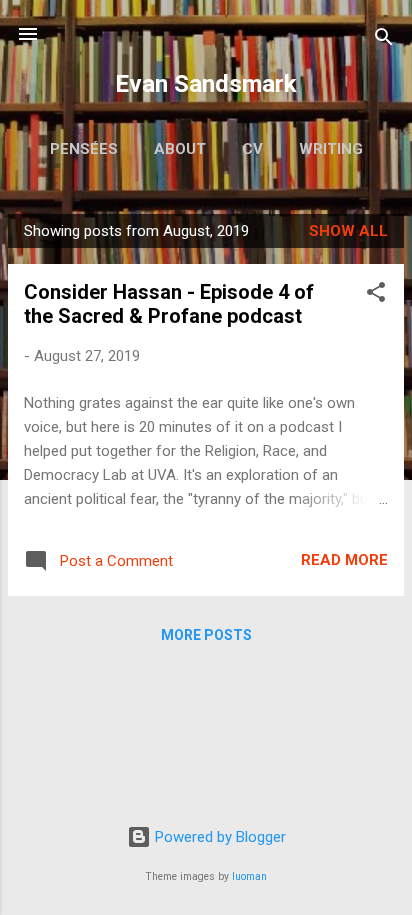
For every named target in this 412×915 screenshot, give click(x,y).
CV (252, 149)
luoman (249, 876)
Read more (344, 560)
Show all (348, 231)
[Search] (384, 40)
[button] (376, 295)
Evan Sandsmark (206, 84)
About (180, 149)
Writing (331, 149)
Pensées (84, 149)
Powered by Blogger (218, 837)
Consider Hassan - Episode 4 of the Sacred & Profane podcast (169, 304)
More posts (206, 635)
